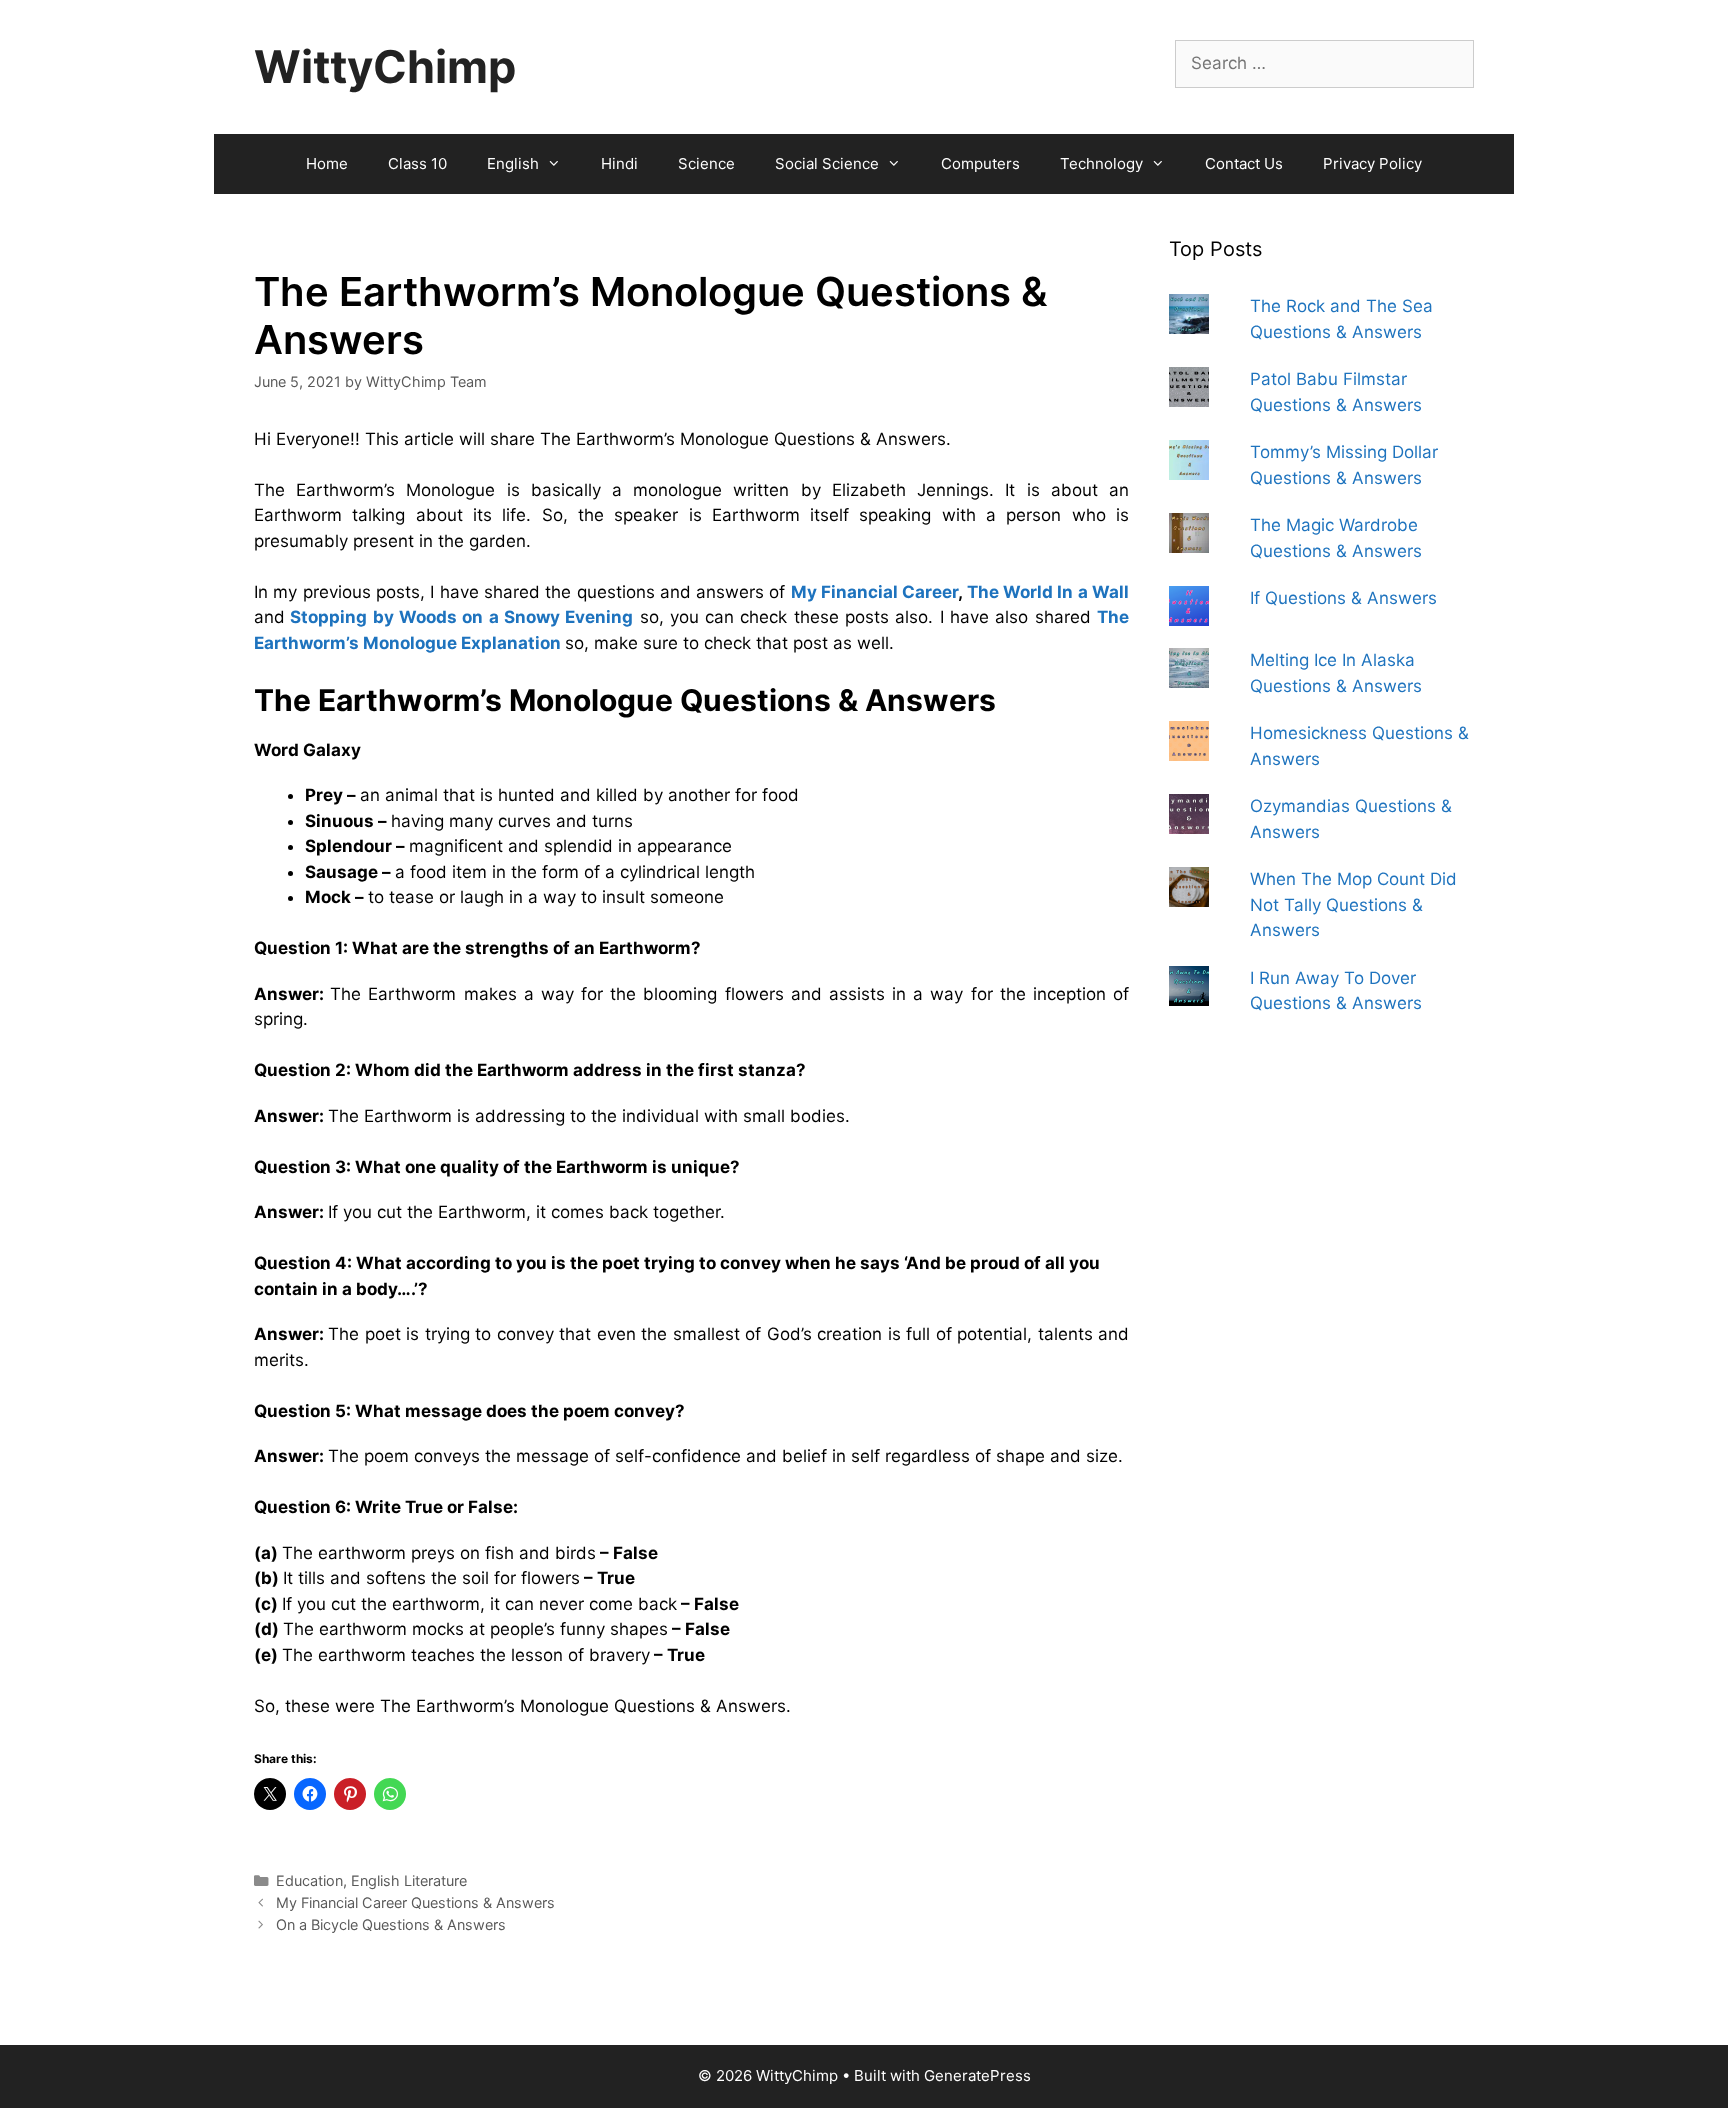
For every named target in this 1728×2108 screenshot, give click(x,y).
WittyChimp (385, 66)
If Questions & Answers (1343, 598)
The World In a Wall (1048, 592)
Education (309, 1880)
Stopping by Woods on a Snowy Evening (461, 617)
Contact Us (1244, 163)
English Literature (409, 1880)
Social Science (827, 163)
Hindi (619, 163)
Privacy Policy (1372, 163)
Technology (1101, 163)
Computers (980, 163)
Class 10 (417, 163)
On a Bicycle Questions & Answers (391, 1924)
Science (706, 163)
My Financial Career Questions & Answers (415, 1902)
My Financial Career (875, 592)
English (513, 163)
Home (327, 163)
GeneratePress (977, 2075)
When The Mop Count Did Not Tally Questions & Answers (1353, 904)
